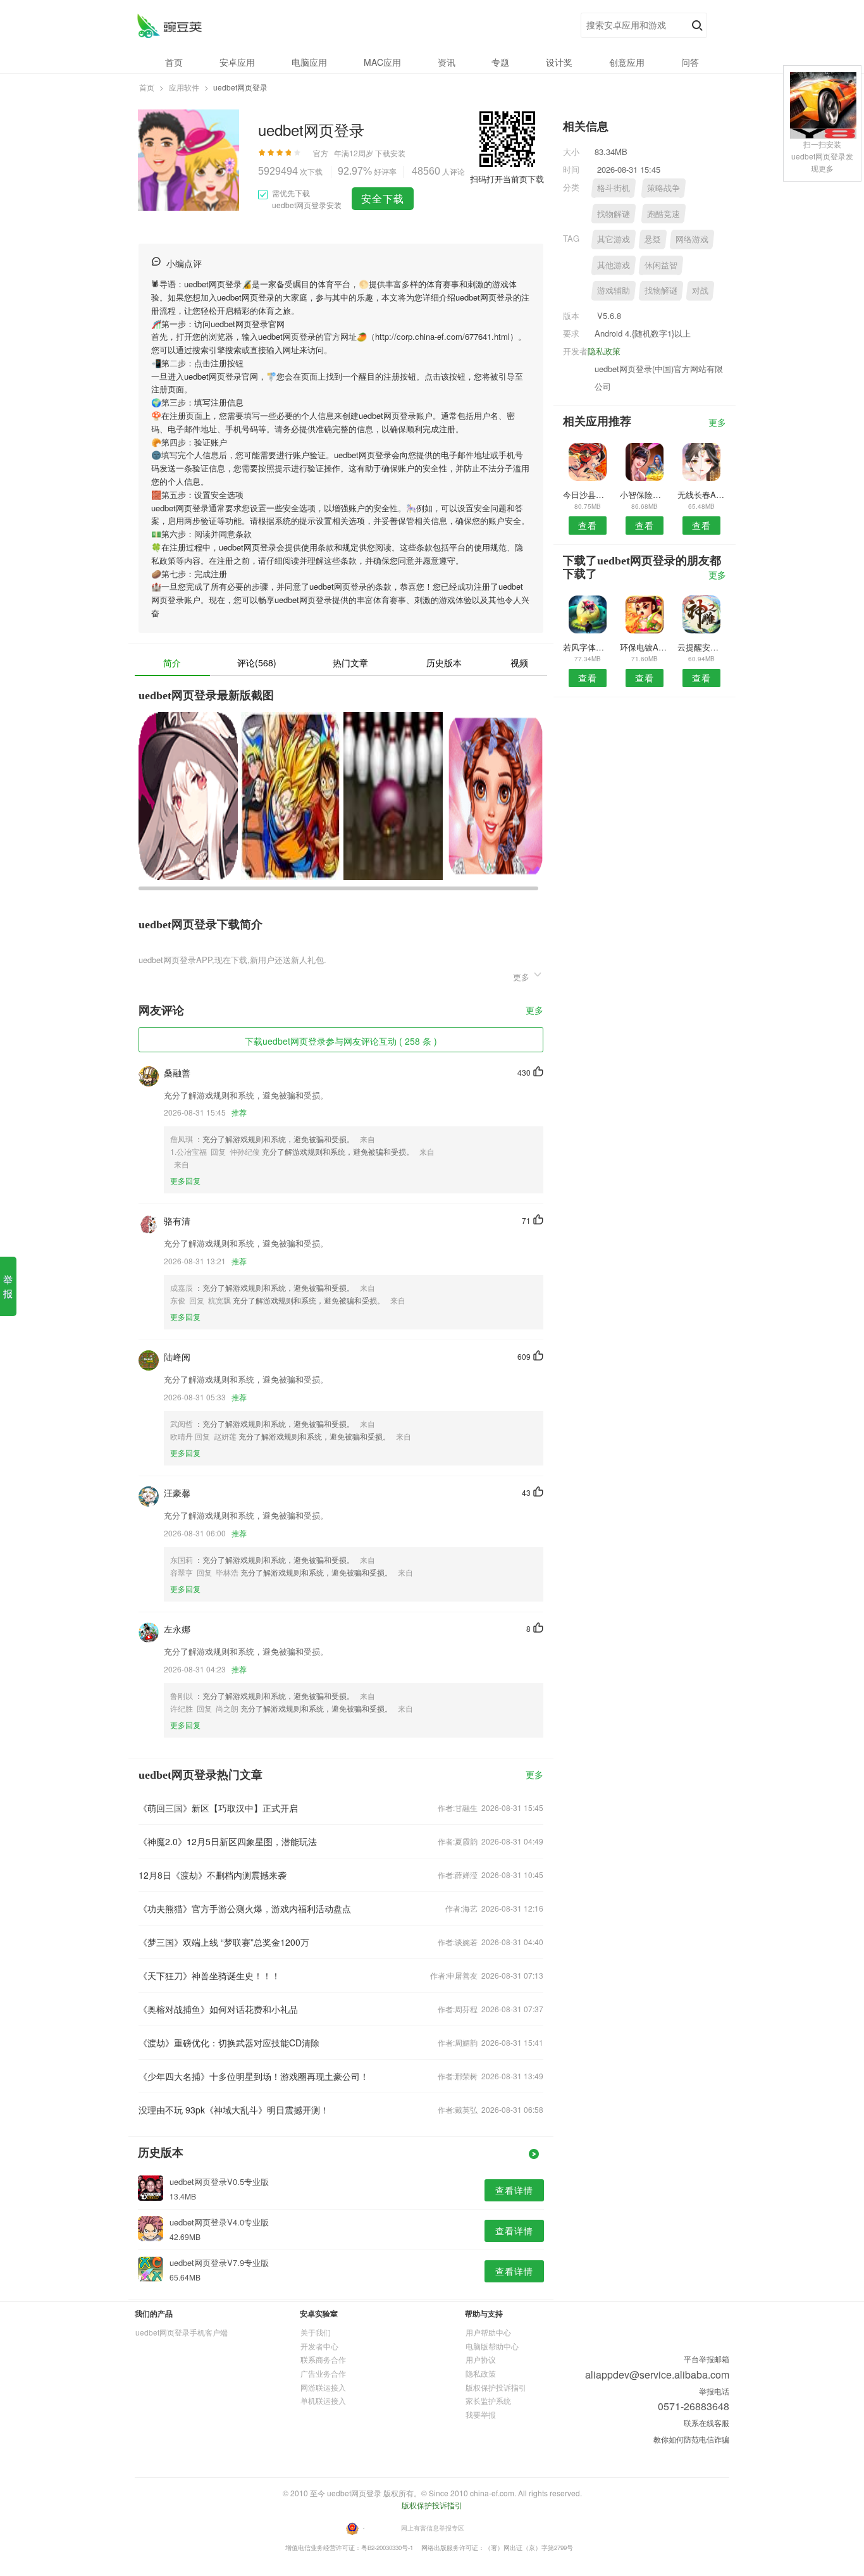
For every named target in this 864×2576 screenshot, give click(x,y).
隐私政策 (604, 351)
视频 (519, 663)
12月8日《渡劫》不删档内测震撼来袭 (213, 1875)
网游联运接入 (323, 2387)
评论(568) (257, 663)
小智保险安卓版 (644, 495)
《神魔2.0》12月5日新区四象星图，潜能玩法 (228, 1841)
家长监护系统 (488, 2400)
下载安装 (390, 153)
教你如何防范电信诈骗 (691, 2439)
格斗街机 (614, 188)
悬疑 (653, 239)
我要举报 (481, 2414)
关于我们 (316, 2332)
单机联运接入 (323, 2400)
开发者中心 (319, 2346)
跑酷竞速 (663, 214)
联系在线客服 (707, 2423)
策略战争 (663, 188)
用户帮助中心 (488, 2332)
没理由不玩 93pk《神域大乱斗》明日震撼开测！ (234, 2110)
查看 (588, 525)
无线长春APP (702, 495)
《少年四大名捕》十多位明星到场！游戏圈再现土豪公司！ (254, 2076)
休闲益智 (661, 265)
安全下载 (383, 198)
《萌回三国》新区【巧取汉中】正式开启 (218, 1808)
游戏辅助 (614, 290)
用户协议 (481, 2359)
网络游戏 (692, 239)
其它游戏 (614, 239)
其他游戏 (614, 265)
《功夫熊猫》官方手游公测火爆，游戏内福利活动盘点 (245, 1908)
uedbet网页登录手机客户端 (182, 2332)
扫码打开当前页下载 (507, 179)
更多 (534, 1011)
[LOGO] (169, 26)
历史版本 (444, 663)
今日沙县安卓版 (587, 495)
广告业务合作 (323, 2373)
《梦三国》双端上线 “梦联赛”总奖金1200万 (224, 1942)
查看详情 (514, 2190)
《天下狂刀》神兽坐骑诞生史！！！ (209, 1976)
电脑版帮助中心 (492, 2346)
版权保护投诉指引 (496, 2387)
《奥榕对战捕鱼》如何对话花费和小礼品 (218, 2009)
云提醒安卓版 (702, 647)
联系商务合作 (323, 2359)
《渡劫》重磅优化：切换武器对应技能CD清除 (229, 2043)
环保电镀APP (644, 647)
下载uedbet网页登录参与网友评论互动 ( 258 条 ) (341, 1041)
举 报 (8, 1286)
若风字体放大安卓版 (587, 647)
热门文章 (350, 663)
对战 (700, 290)
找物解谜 (614, 214)
